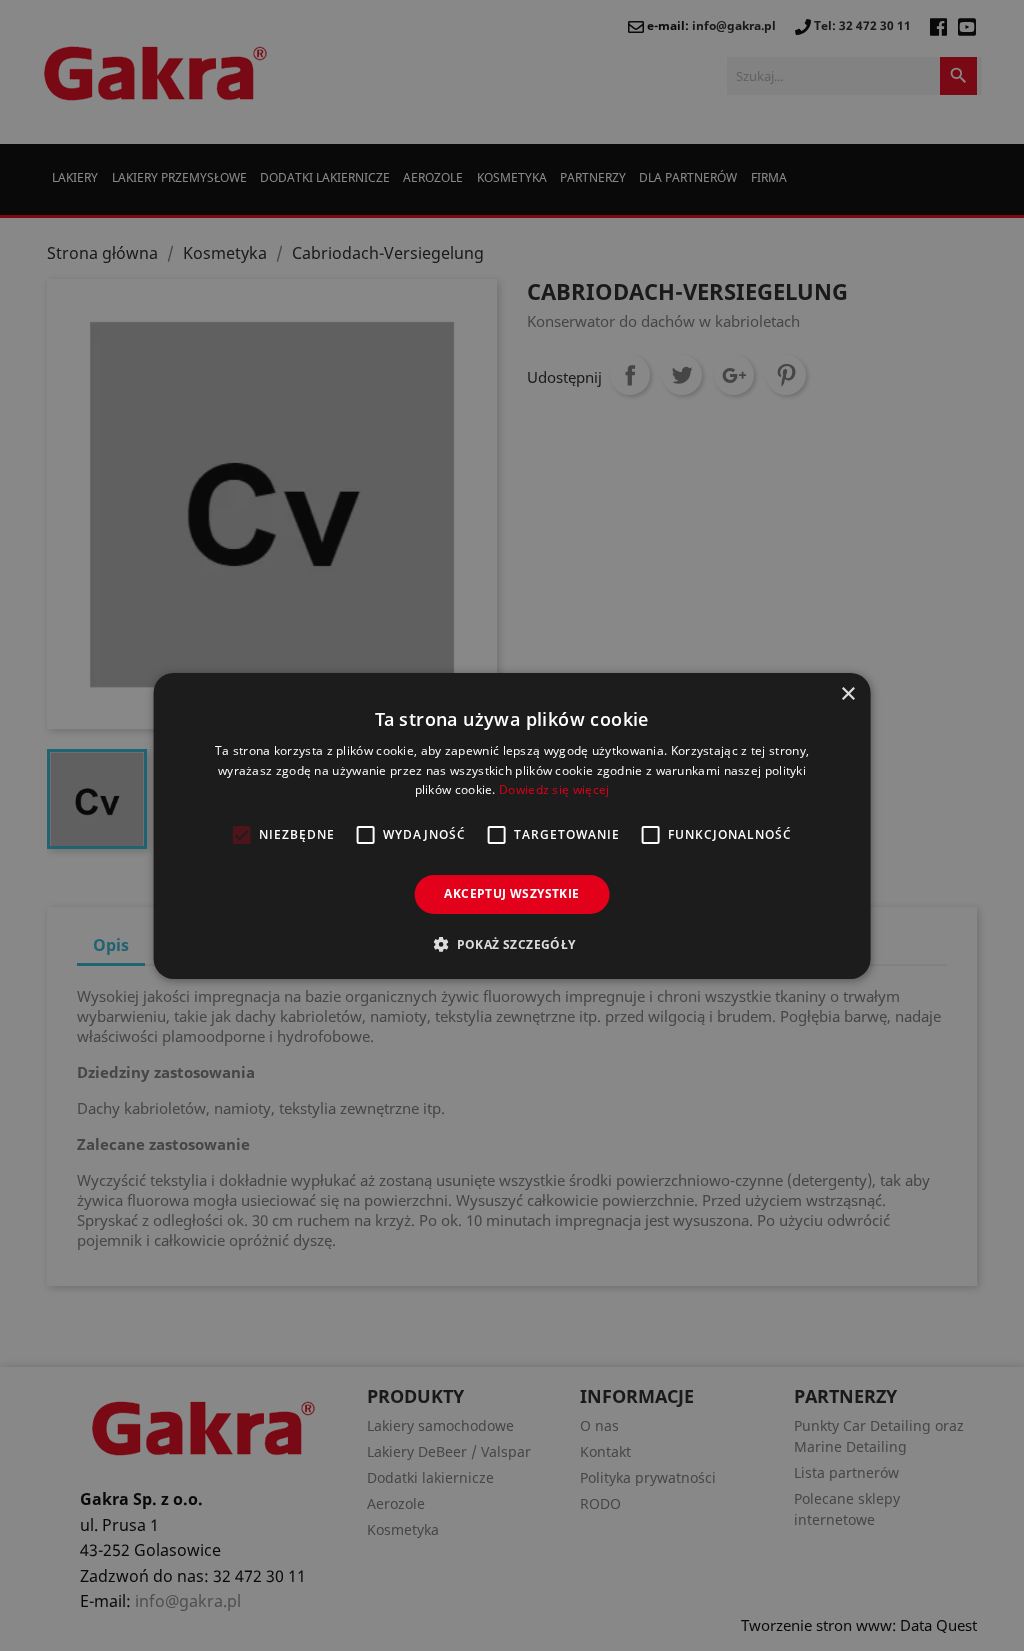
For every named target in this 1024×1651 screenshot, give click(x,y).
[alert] (512, 825)
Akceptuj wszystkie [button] (511, 893)
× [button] (847, 693)
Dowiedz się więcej (554, 789)
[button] (511, 944)
